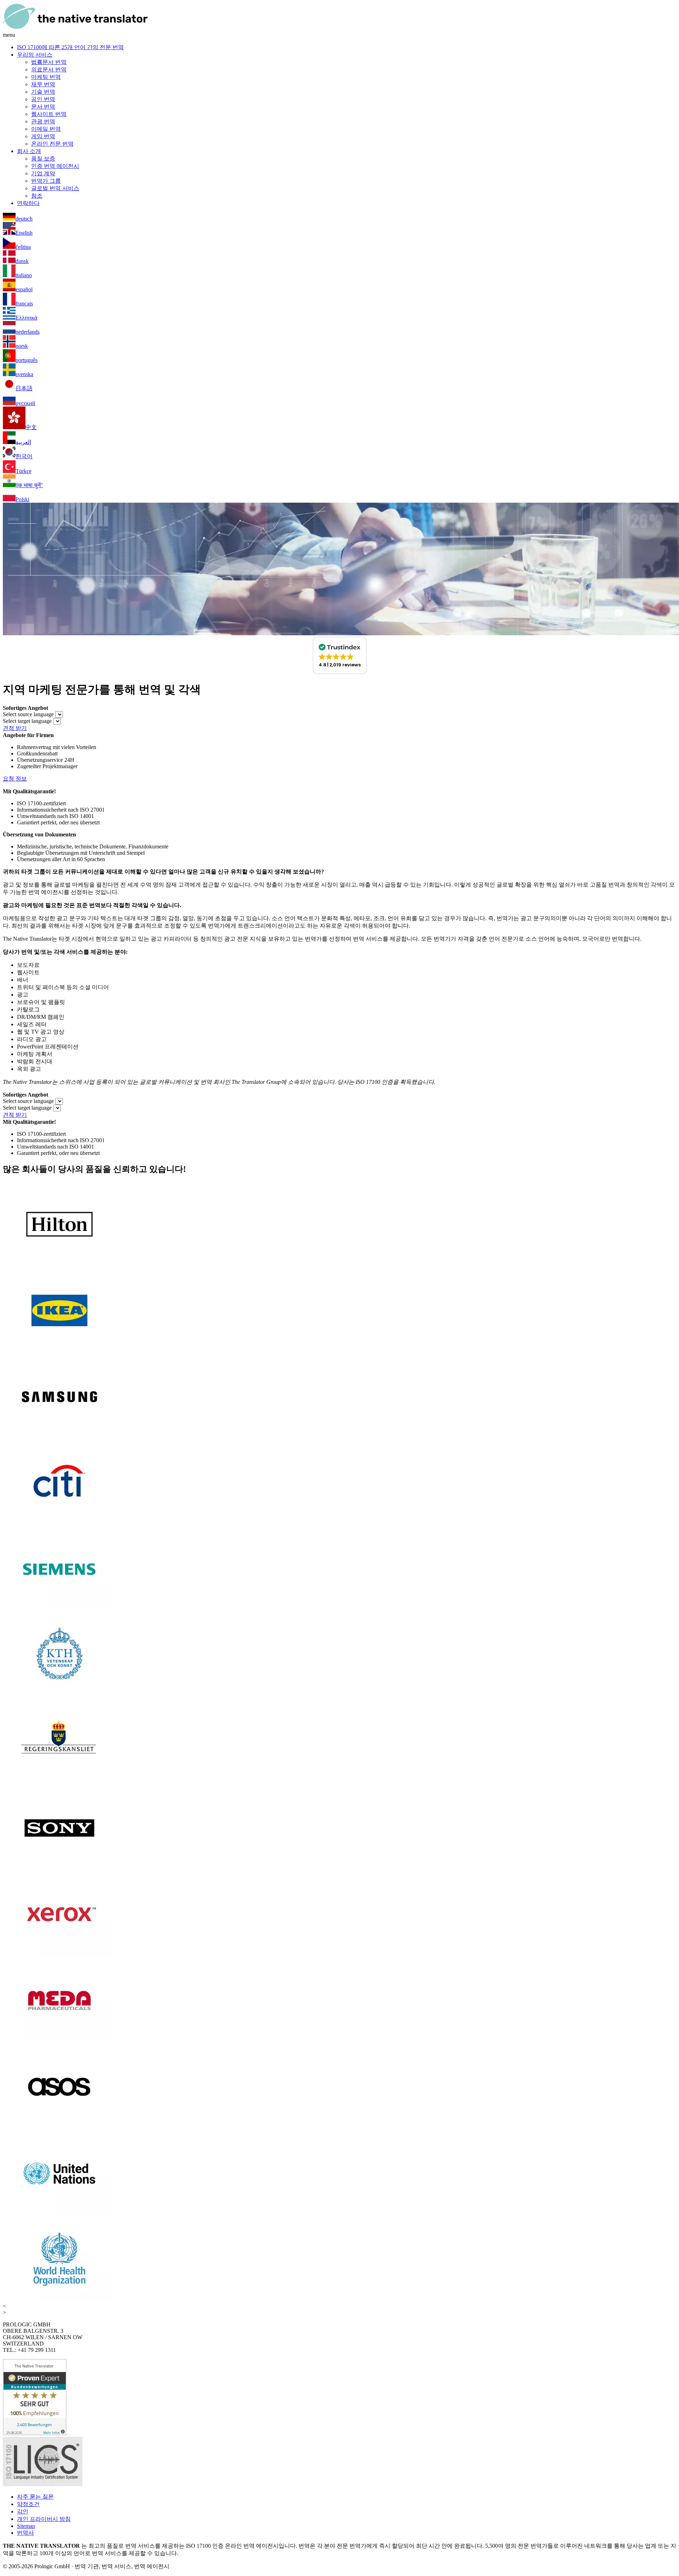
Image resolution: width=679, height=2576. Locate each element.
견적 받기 (15, 728)
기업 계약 (43, 173)
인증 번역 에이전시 (55, 166)
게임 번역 (43, 136)
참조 (37, 196)
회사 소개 (29, 151)
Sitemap (26, 2526)
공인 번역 (43, 99)
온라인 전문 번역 (52, 144)
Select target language (27, 721)
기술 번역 (43, 92)
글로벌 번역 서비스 (55, 188)
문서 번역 (43, 107)
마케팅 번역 (46, 77)
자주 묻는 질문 (35, 2497)
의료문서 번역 (49, 69)
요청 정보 (15, 779)
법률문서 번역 (49, 62)
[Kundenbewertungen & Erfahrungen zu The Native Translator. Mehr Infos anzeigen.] (35, 2433)
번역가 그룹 (46, 181)
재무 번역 (43, 84)
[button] (340, 655)
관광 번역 (43, 121)
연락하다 (28, 203)
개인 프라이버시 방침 (44, 2519)
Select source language (28, 714)
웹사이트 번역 (49, 114)
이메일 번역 (46, 129)
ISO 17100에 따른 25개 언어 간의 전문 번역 (70, 47)
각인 (23, 2511)
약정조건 (28, 2504)
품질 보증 (43, 159)
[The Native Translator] (75, 28)
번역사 (25, 2533)
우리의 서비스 (35, 55)
